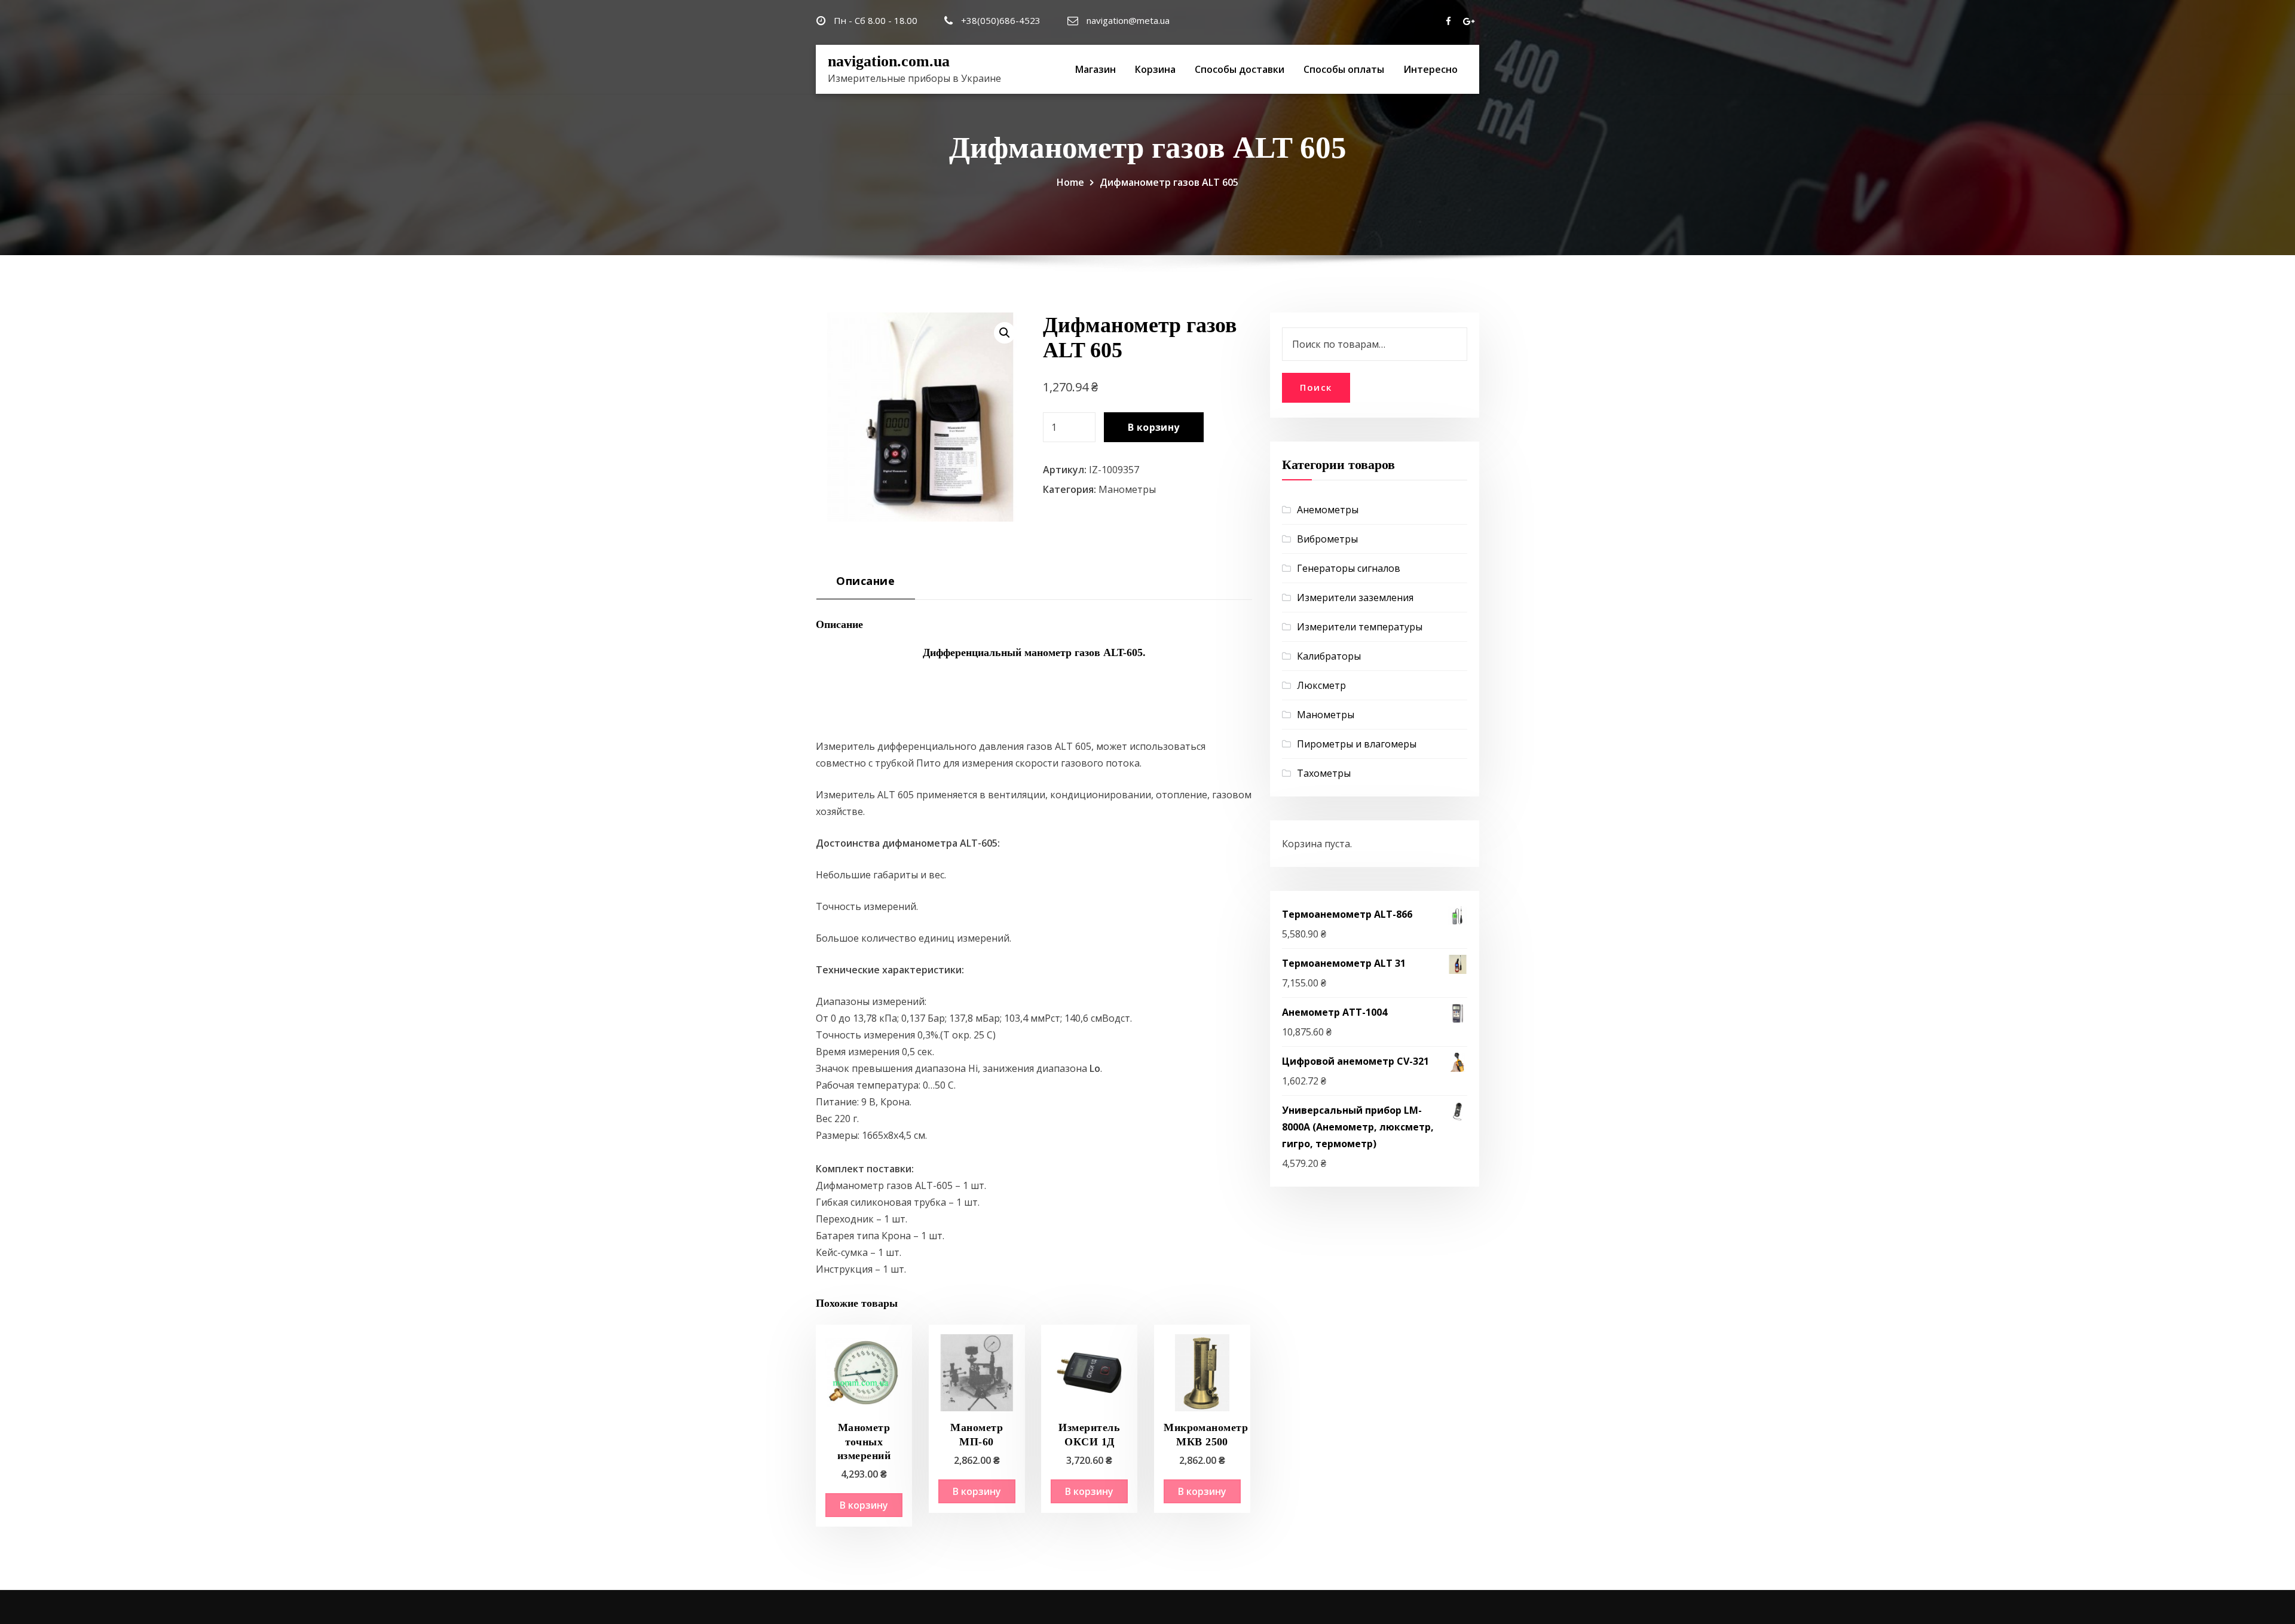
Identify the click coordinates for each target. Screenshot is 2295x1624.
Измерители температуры (1360, 627)
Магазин (1096, 69)
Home (1070, 182)
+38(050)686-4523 (1001, 20)
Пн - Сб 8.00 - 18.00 (876, 20)
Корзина (1155, 69)
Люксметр (1321, 685)
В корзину (1154, 427)
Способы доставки (1240, 69)
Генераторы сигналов (1349, 568)
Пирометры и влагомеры (1357, 744)
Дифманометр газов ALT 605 (1169, 182)
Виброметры (1327, 539)
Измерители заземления (1355, 597)
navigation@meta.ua (1128, 20)
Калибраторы (1329, 656)
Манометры (1127, 489)
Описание (865, 580)
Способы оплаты (1344, 69)
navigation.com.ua (889, 61)
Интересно (1430, 69)
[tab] (866, 585)
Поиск (1316, 387)
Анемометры (1328, 510)
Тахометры (1324, 773)
